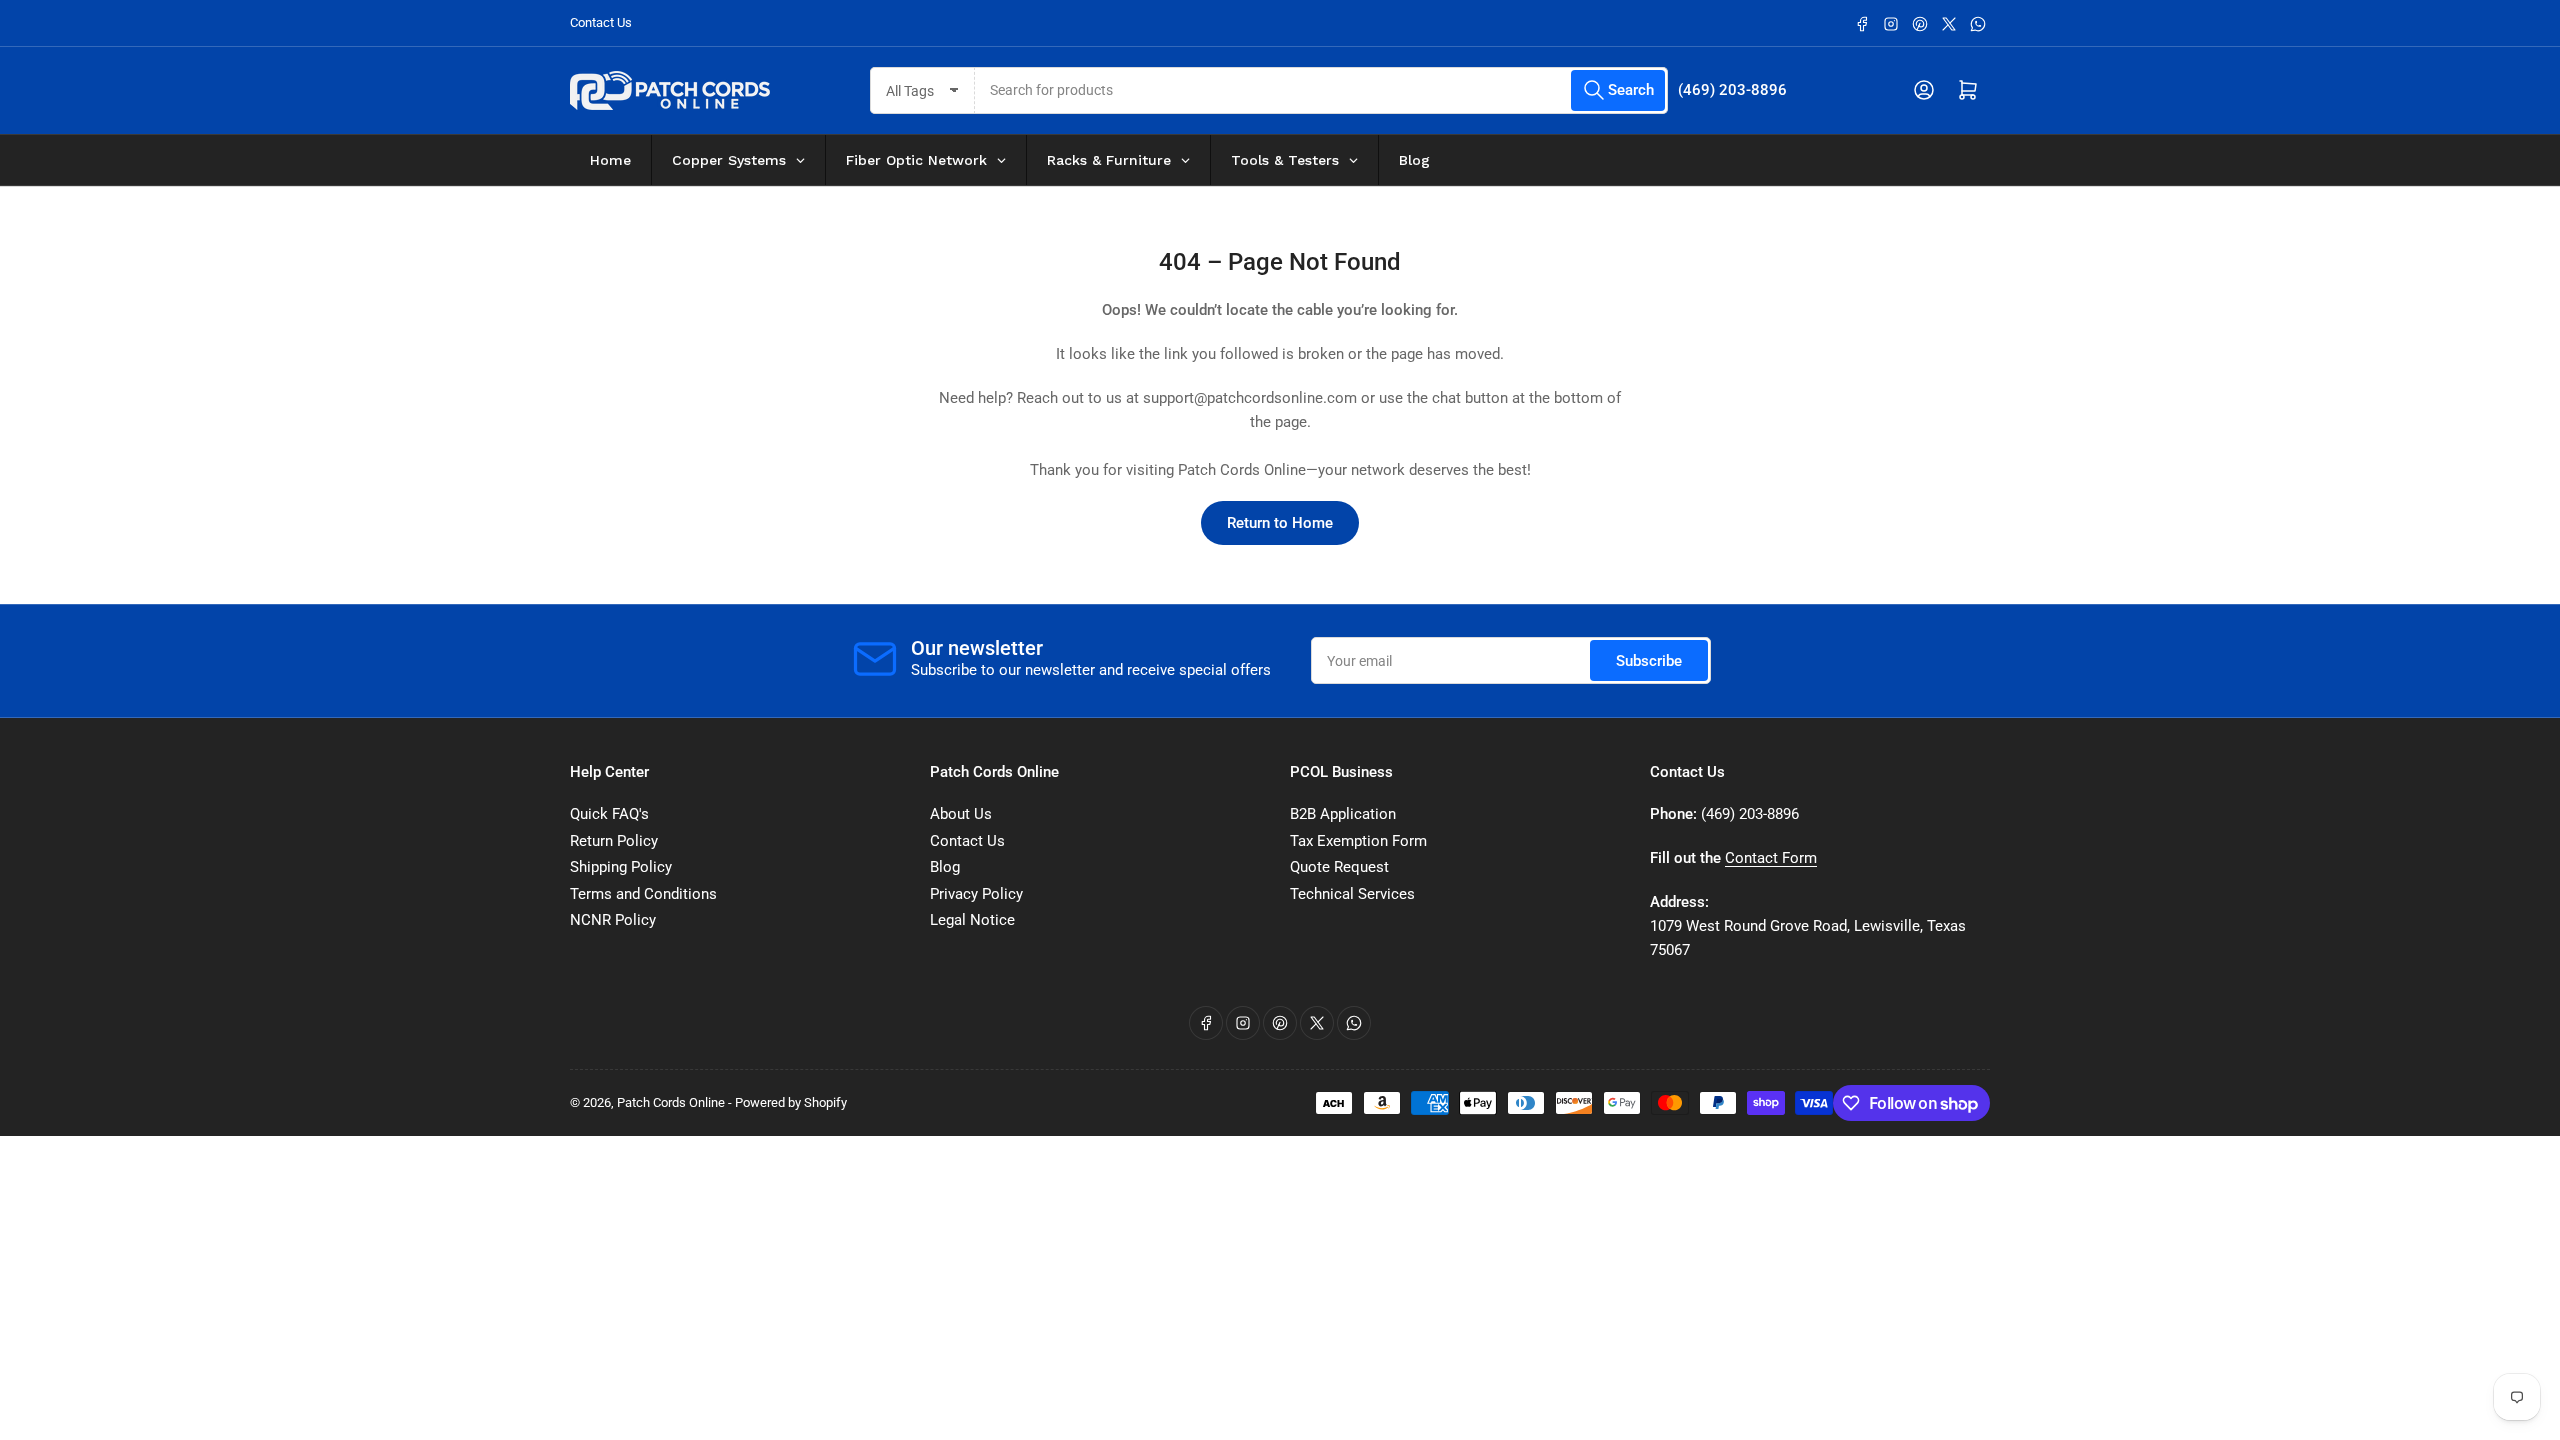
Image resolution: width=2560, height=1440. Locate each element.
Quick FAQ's (609, 814)
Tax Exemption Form (1358, 841)
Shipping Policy (621, 867)
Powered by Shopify (791, 1102)
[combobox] (1322, 90)
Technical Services (1352, 894)
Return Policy (614, 841)
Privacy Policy (976, 894)
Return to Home (1280, 523)
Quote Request (1339, 867)
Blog (945, 867)
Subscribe (1649, 661)
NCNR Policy (613, 920)
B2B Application (1343, 814)
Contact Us (601, 22)
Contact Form (1771, 858)
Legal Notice (972, 920)
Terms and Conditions (643, 894)
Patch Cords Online (671, 1102)
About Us (961, 814)
